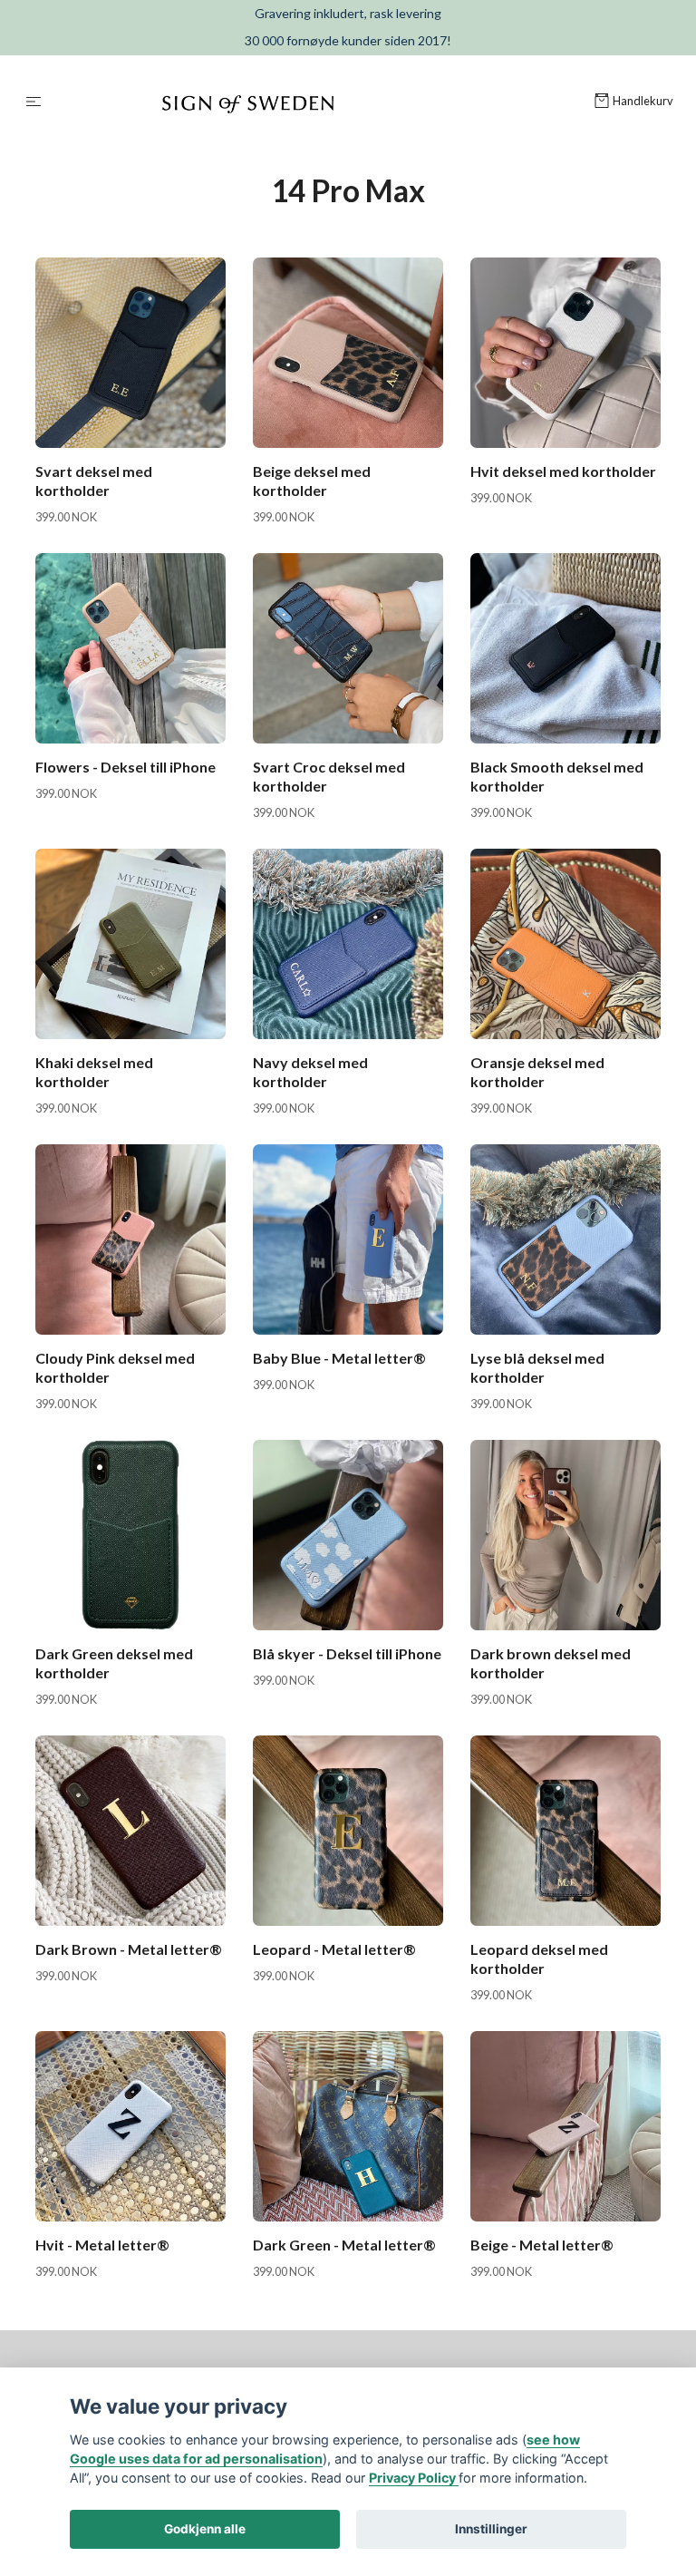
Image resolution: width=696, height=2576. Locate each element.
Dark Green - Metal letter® (344, 2245)
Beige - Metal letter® (542, 2245)
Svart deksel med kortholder (94, 481)
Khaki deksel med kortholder (94, 1072)
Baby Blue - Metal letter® (339, 1358)
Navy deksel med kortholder (310, 1072)
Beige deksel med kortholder (312, 481)
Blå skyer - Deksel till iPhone (347, 1653)
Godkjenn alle (205, 2529)
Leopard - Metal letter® (334, 1949)
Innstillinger (491, 2529)
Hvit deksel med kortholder (563, 471)
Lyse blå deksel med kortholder (537, 1367)
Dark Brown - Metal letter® (129, 1949)
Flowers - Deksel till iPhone (126, 767)
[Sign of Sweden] (321, 102)
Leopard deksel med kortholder (539, 1959)
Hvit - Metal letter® (102, 2245)
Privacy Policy (414, 2478)
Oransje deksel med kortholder (537, 1072)
